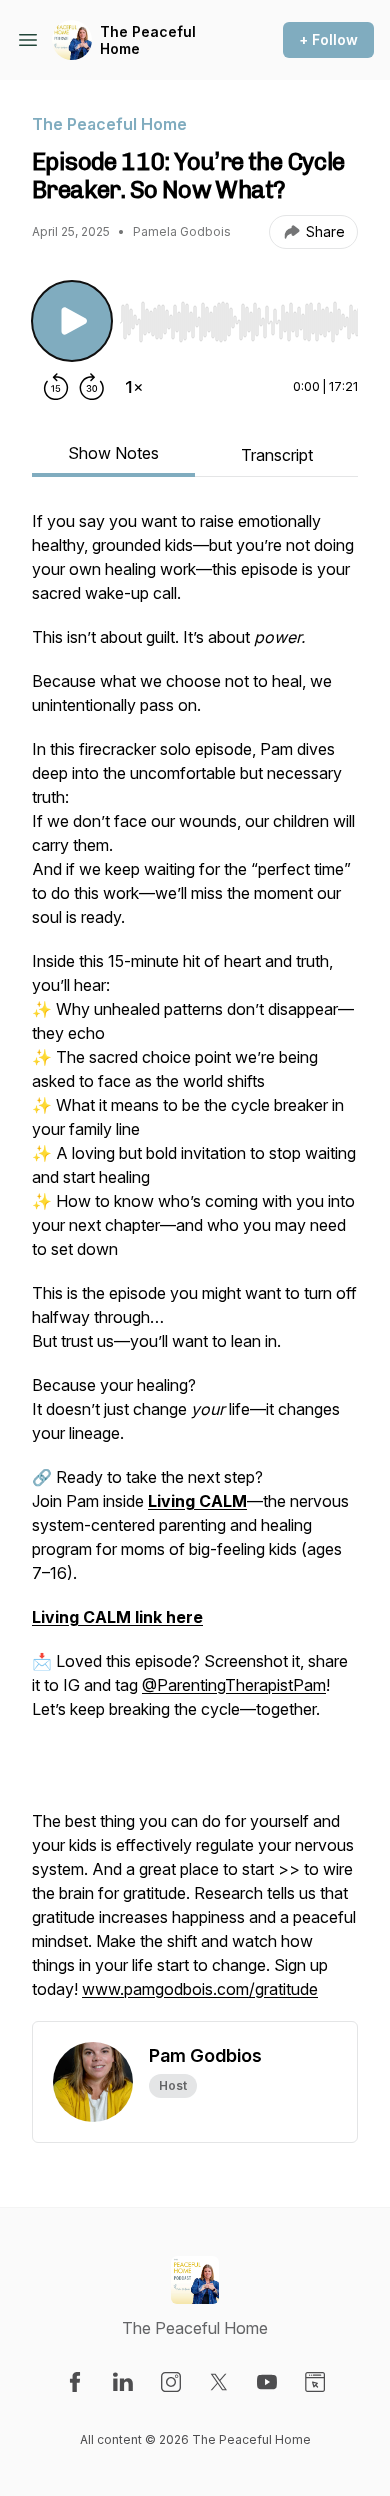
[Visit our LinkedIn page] (123, 2382)
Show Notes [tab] (113, 453)
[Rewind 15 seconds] (56, 387)
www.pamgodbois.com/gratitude (200, 1989)
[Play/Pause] (72, 321)
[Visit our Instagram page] (171, 2382)
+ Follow (328, 39)
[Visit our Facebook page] (75, 2382)
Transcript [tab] (277, 455)
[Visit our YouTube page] (267, 2382)
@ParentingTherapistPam (234, 1685)
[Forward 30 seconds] (92, 387)
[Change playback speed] (134, 387)
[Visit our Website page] (315, 2382)
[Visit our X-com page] (219, 2382)
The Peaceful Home (148, 40)
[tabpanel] (195, 1265)
